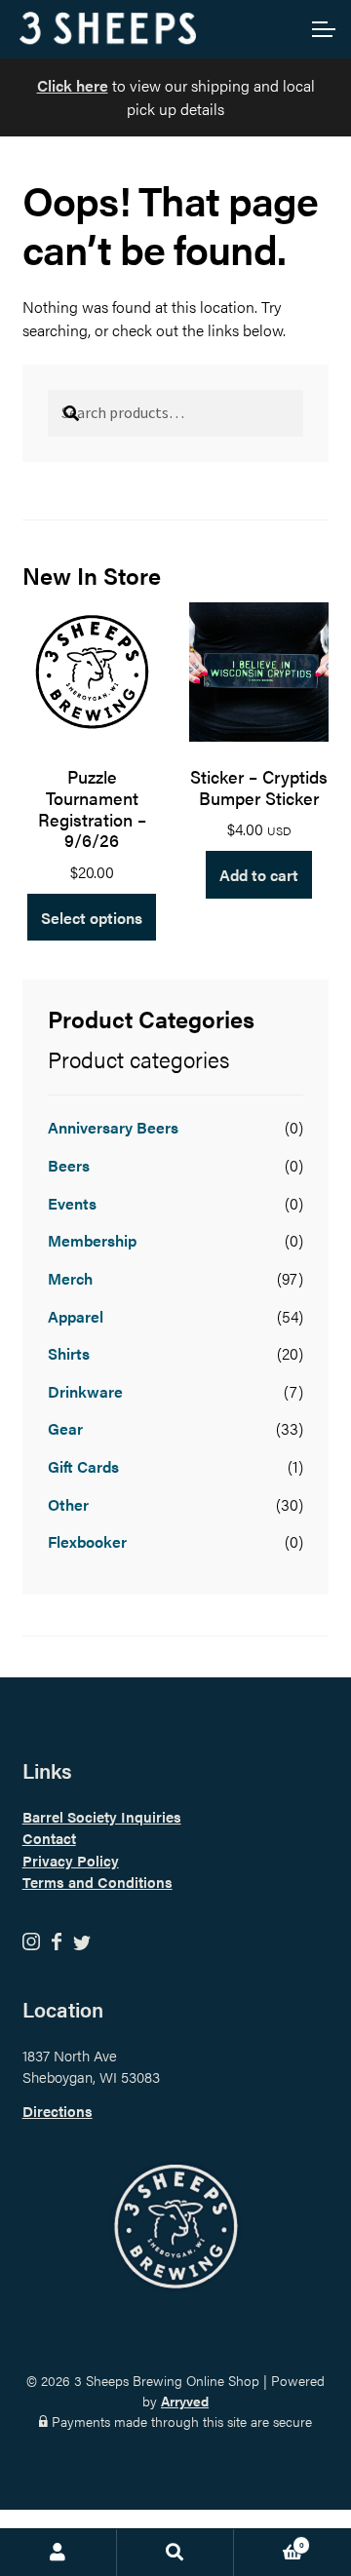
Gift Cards (83, 1466)
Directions (58, 2111)
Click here (73, 85)
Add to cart (259, 875)
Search (175, 2553)
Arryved (185, 2401)
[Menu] (322, 29)
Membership (92, 1240)
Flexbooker (87, 1541)
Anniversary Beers (113, 1127)
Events (72, 1203)
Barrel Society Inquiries (102, 1816)
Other (68, 1504)
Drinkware (85, 1391)
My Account (58, 2553)
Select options (92, 918)
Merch (70, 1278)
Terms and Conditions (97, 1882)
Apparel (76, 1316)
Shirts (69, 1353)
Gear (65, 1428)
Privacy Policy (71, 1860)
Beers (69, 1165)
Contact (49, 1838)
